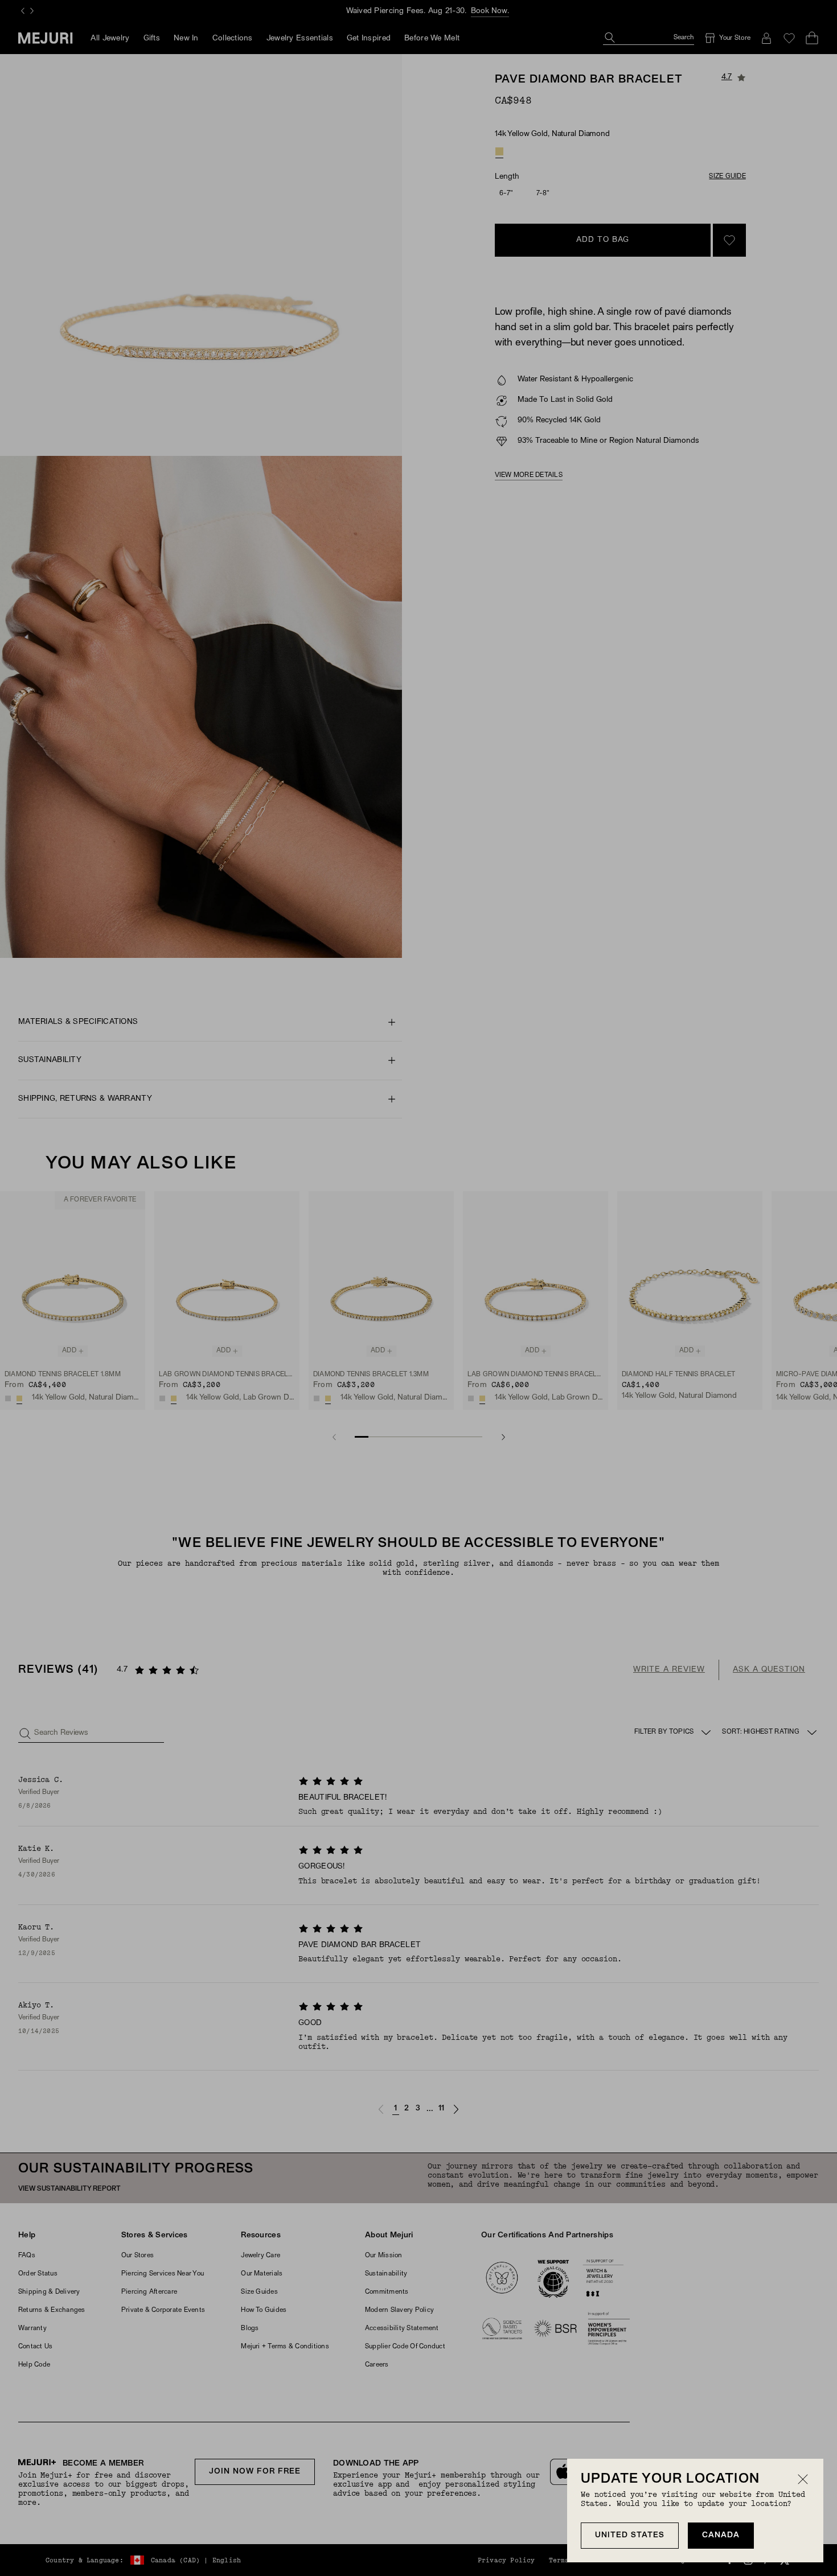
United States (630, 2535)
